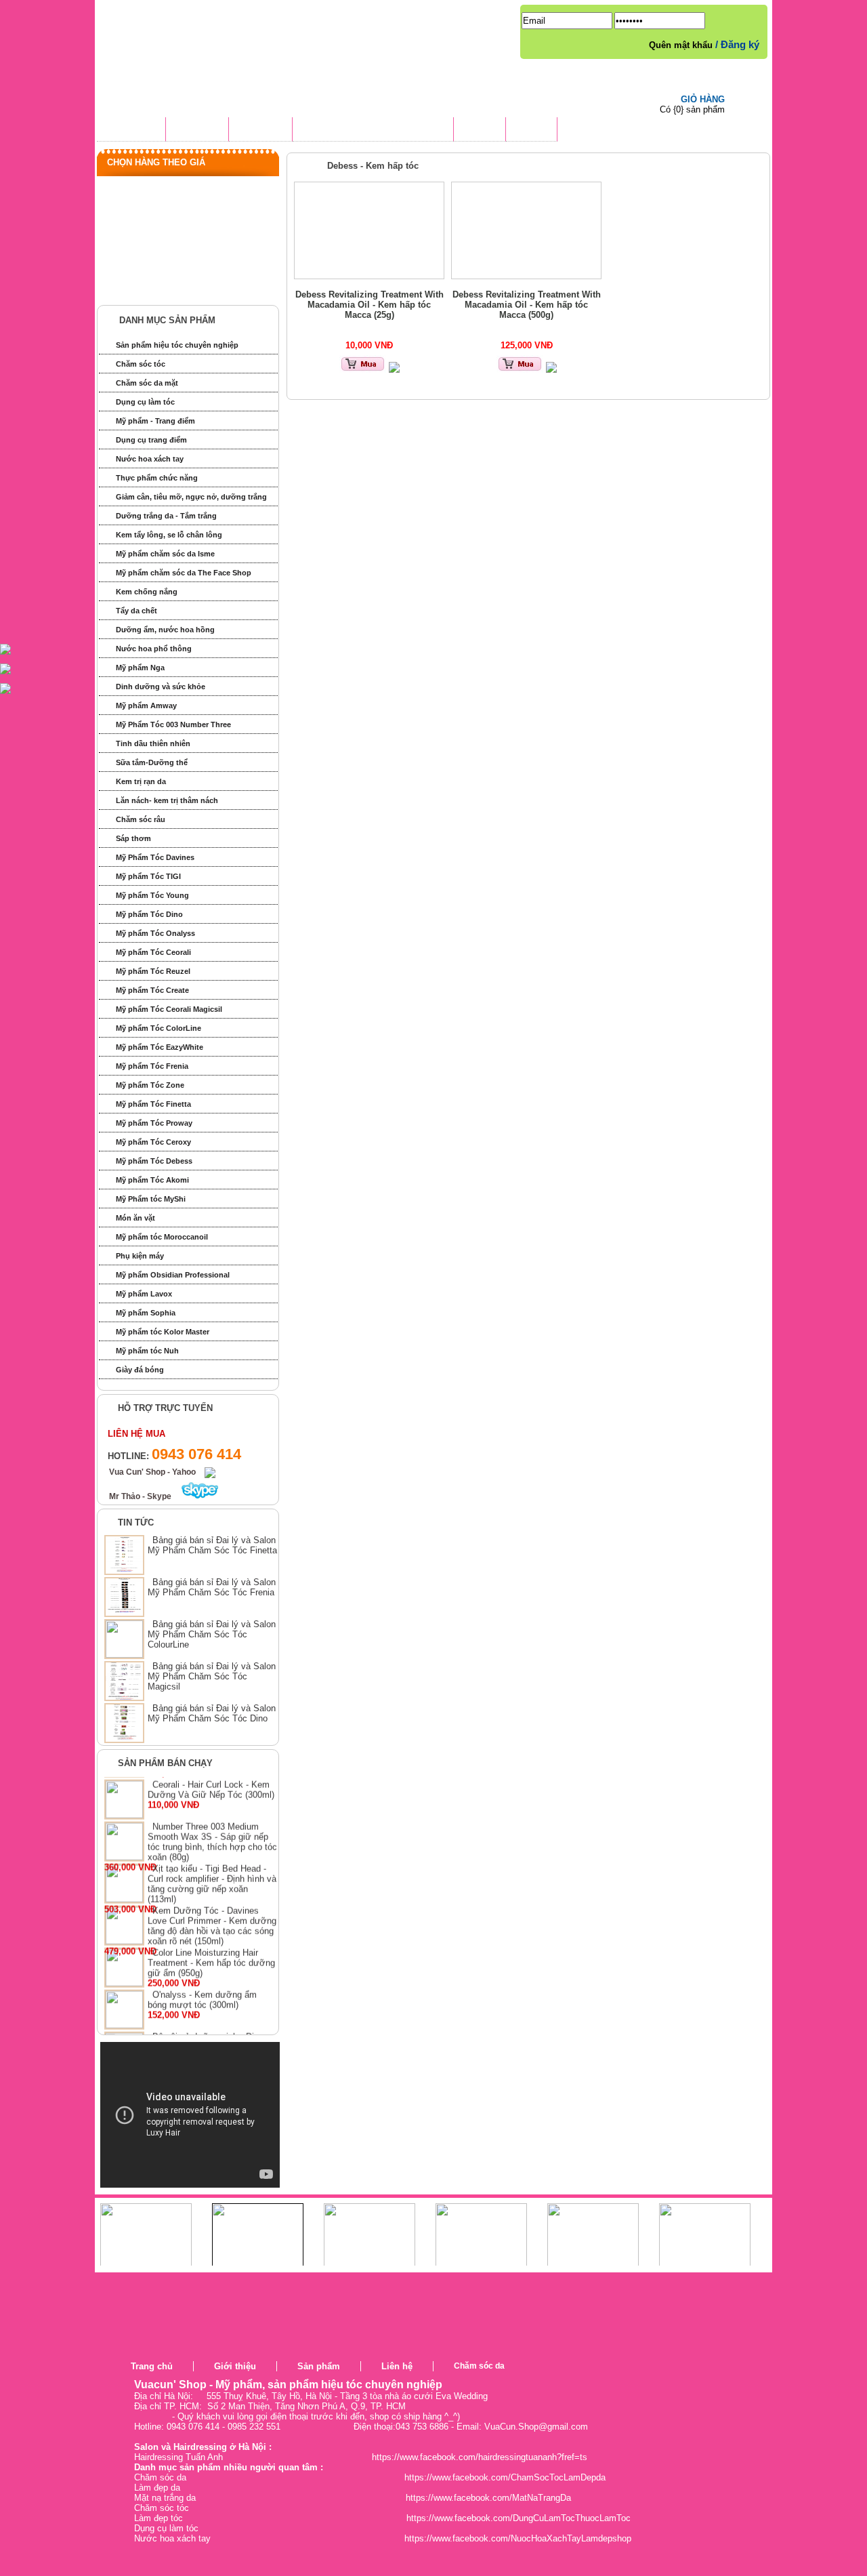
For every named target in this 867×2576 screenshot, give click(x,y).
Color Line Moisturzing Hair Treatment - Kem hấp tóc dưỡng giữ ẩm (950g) (211, 1979)
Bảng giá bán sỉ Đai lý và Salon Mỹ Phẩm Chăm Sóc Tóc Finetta (212, 1545)
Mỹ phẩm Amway (146, 706)
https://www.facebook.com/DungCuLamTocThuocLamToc (519, 2518)
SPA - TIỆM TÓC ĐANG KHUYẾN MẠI (373, 131)
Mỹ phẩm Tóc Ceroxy (153, 1142)
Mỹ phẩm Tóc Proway (154, 1123)
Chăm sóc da (479, 2366)
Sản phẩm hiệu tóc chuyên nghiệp (177, 345)
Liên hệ (397, 2366)
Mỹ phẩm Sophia (146, 1313)
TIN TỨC (480, 131)
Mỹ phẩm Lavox (144, 1294)
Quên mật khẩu (682, 45)
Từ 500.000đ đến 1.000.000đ (178, 239)
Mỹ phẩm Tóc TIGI (148, 876)
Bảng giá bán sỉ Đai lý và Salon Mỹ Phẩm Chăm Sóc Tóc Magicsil (212, 1676)
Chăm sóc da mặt (147, 383)
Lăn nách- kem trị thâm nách (167, 800)
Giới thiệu (235, 2366)
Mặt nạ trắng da (165, 2498)
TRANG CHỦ (131, 131)
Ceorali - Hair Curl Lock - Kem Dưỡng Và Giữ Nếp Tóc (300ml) (211, 1806)
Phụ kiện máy (140, 1256)
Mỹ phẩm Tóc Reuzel (153, 971)
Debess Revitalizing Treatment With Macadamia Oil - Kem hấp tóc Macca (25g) (369, 305)
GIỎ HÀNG (703, 99)
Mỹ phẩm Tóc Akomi (152, 1180)
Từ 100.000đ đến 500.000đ (175, 214)
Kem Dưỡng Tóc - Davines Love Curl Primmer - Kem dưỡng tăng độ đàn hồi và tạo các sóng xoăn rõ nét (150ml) (212, 1942)
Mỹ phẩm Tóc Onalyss (155, 933)
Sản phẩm (319, 2366)
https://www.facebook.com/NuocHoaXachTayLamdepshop (518, 2538)
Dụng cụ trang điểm (151, 440)
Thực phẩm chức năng (157, 478)
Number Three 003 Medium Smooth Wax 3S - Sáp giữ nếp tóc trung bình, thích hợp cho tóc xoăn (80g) (212, 1858)
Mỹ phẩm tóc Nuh (147, 1351)
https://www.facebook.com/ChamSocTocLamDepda (505, 2477)
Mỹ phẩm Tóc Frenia (152, 1066)
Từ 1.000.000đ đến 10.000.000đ (185, 264)
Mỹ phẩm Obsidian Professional (173, 1275)
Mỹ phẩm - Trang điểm (155, 421)
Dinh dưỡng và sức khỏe (161, 687)
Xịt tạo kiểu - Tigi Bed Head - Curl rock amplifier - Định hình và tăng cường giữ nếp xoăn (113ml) (212, 1900)
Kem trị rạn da (141, 781)
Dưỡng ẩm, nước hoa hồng (165, 630)
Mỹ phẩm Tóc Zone (150, 1085)
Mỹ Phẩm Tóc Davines (155, 857)
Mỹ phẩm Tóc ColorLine (158, 1028)
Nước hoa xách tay (150, 459)
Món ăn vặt (135, 1218)
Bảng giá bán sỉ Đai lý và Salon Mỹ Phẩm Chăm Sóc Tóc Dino (212, 1713)
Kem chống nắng (147, 592)
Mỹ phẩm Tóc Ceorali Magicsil (169, 1009)
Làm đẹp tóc (158, 2518)
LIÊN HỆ (531, 131)
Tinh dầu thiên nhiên (153, 743)
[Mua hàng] (363, 370)
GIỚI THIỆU (197, 131)
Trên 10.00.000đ (153, 289)
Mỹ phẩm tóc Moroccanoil (162, 1237)
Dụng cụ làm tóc (145, 402)
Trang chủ (152, 2366)
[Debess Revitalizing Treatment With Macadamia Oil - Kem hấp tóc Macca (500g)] (526, 230)
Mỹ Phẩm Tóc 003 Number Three (173, 724)
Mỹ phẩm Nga (140, 668)
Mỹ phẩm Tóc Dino (149, 914)
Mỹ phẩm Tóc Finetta (153, 1104)
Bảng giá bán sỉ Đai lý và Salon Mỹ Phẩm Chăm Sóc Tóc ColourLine (212, 1634)
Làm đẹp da (157, 2488)
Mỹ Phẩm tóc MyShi (151, 1199)
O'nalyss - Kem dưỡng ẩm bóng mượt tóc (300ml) (202, 2016)
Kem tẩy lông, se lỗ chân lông (169, 535)
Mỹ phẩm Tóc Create (152, 990)
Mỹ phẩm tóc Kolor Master (163, 1332)
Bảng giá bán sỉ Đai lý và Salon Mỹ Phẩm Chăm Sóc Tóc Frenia (212, 1587)
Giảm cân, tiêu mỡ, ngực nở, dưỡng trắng (191, 497)
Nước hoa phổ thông (154, 649)
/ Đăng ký (737, 44)
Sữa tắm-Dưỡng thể (152, 762)
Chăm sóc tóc (141, 364)
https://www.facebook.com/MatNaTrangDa (488, 2498)
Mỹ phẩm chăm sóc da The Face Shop (184, 573)
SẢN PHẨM (260, 131)
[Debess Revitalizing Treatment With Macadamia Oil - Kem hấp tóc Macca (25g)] (369, 230)
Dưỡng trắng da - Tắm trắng (166, 516)
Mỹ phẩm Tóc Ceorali (153, 952)
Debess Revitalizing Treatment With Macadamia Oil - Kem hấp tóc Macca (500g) (527, 305)
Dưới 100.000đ (151, 189)
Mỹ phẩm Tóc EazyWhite (160, 1047)
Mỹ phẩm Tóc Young (152, 895)
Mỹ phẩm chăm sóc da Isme (165, 554)
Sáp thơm (133, 838)
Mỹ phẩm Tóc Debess (154, 1161)
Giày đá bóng (140, 1370)
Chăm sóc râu (141, 819)
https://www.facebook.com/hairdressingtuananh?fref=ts (480, 2457)
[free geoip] (784, 2382)
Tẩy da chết (136, 611)
